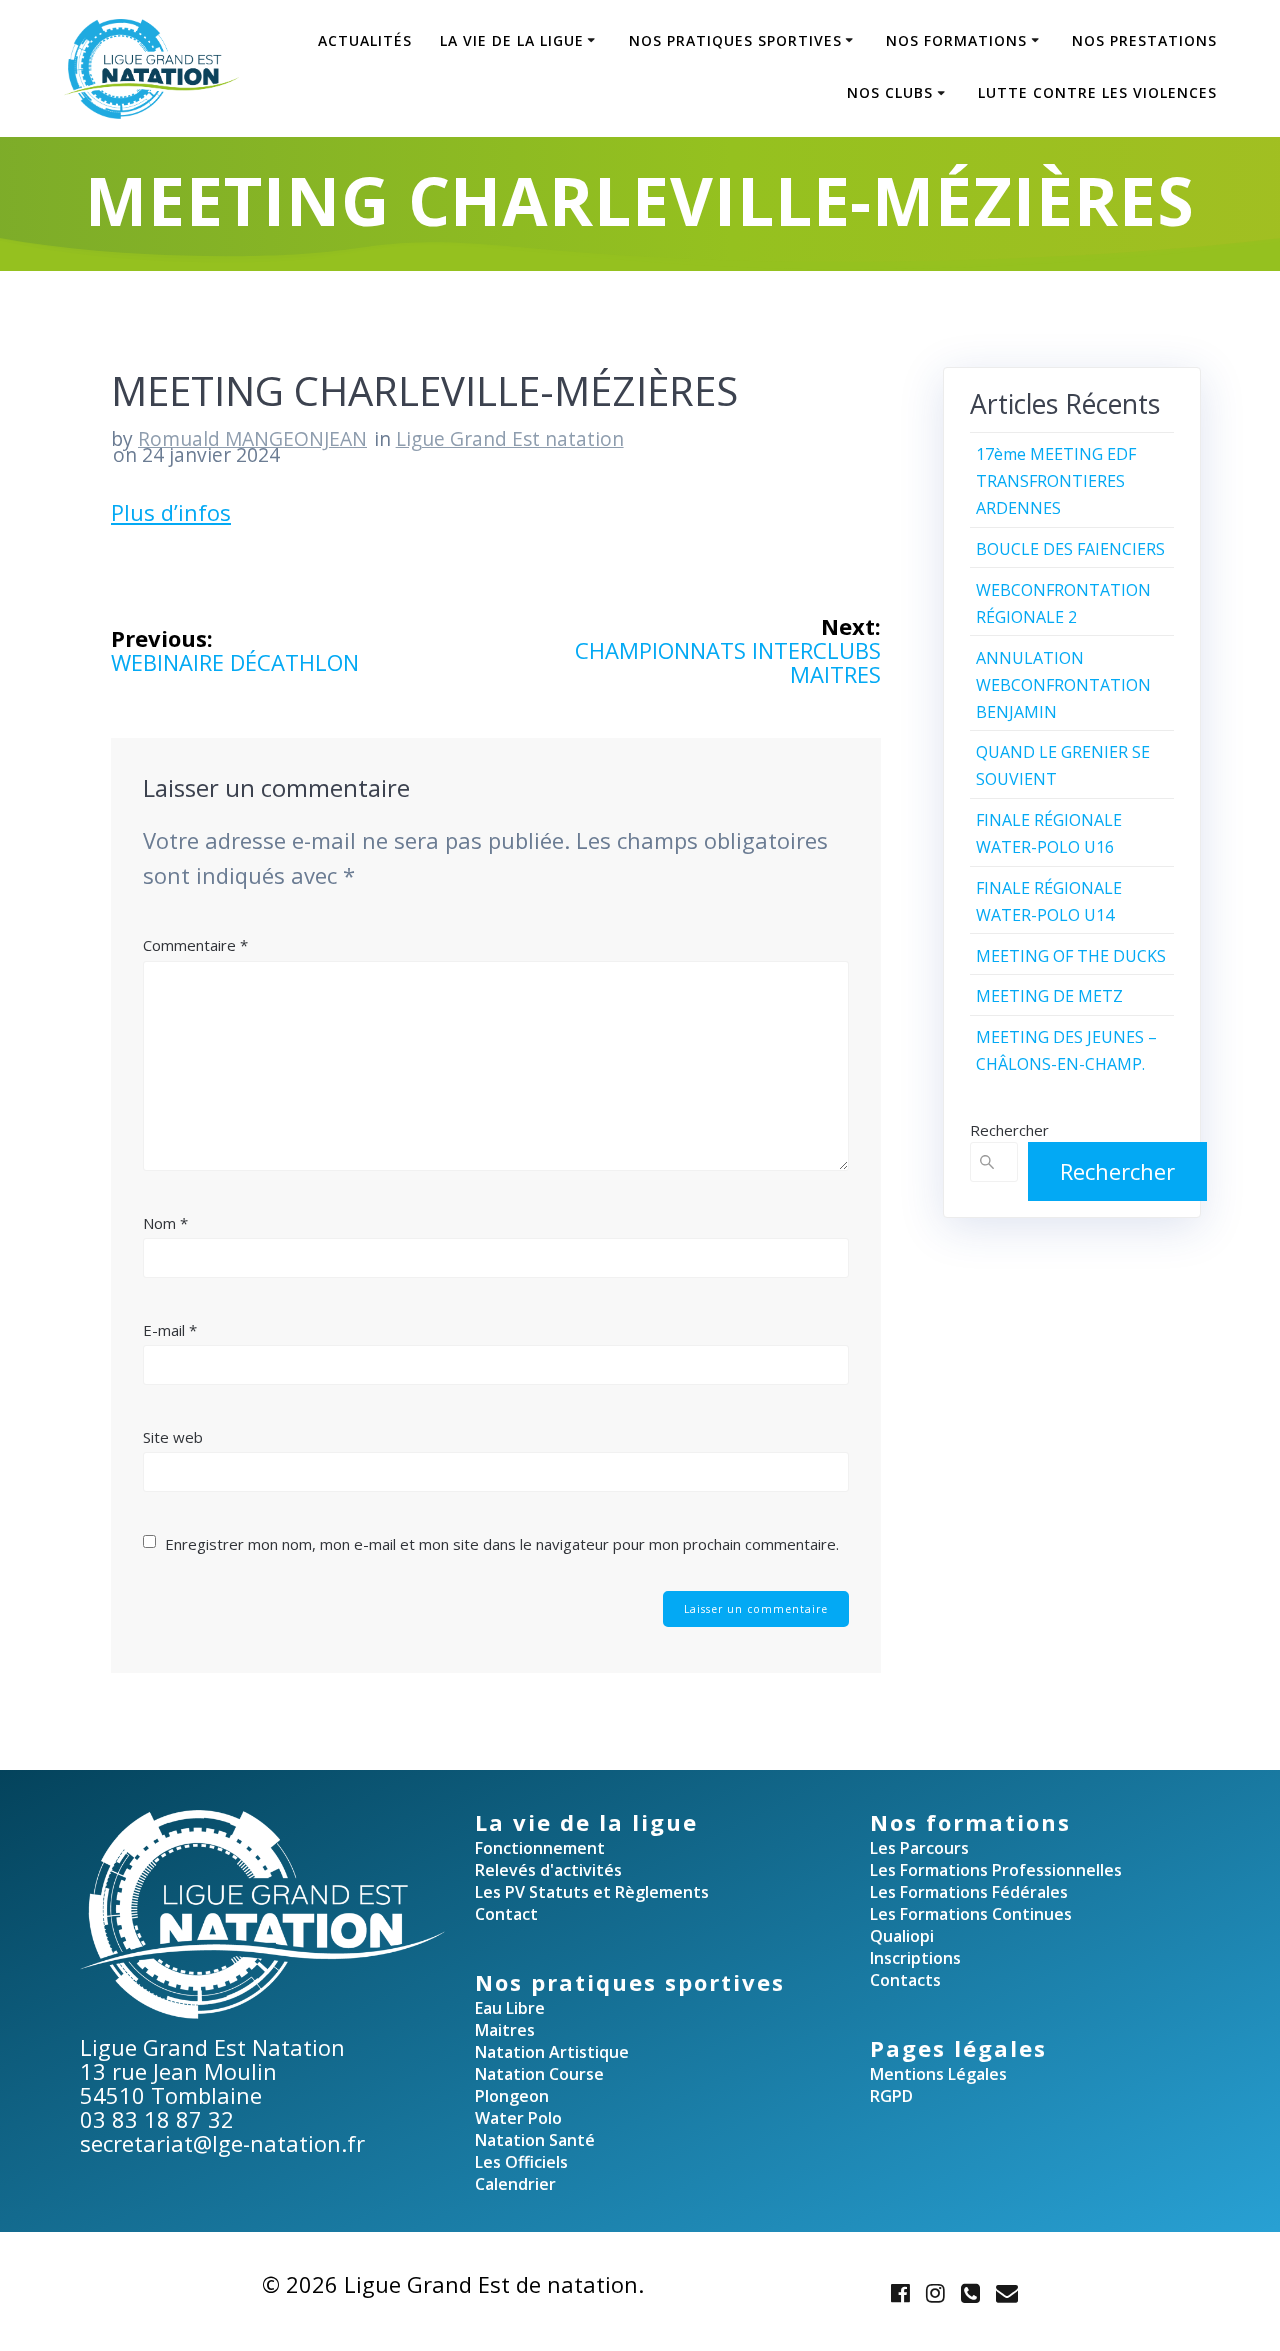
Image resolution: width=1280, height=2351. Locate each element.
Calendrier (515, 2184)
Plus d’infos (171, 512)
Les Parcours (919, 1848)
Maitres (505, 2030)
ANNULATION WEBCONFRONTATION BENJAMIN (1063, 685)
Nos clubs (890, 92)
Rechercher (1009, 1130)
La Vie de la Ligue (512, 40)
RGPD (891, 2096)
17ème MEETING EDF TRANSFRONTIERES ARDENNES (1056, 481)
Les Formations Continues (971, 1914)
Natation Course (539, 2074)
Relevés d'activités (548, 1870)
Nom (165, 1223)
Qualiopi (902, 1936)
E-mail (170, 1330)
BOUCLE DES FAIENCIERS (1070, 549)
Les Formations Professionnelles (996, 1870)
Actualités (365, 40)
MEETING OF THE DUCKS (1071, 956)
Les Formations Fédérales (969, 1892)
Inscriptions (915, 1958)
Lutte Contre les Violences (1097, 92)
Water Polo (518, 2118)
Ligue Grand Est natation (510, 438)
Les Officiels (521, 2162)
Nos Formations (956, 40)
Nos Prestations (1144, 40)
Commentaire (195, 945)
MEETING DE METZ (1049, 996)
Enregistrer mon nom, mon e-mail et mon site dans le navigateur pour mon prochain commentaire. (502, 1544)
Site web (173, 1437)
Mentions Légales (938, 2074)
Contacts (905, 1980)
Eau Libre (510, 2008)
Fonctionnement (540, 1848)
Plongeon (512, 2096)
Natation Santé (535, 2140)
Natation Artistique (552, 2052)
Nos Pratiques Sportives (735, 40)
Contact (506, 1914)
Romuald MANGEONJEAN (252, 438)
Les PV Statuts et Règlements (592, 1892)
